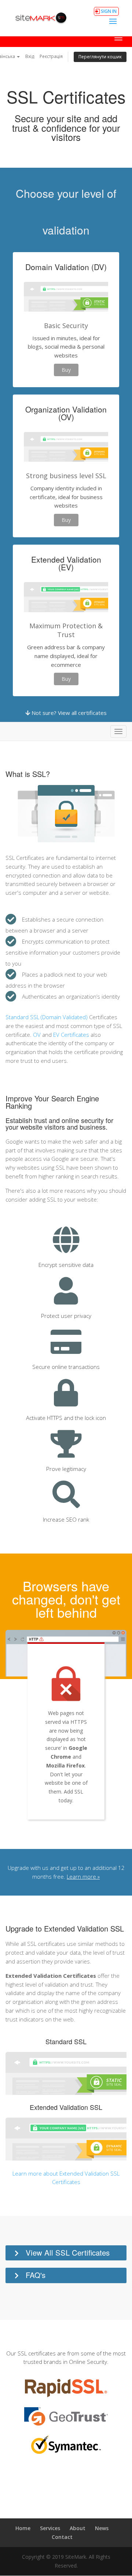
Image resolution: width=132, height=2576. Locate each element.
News (102, 2528)
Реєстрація (51, 56)
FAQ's (36, 2275)
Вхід (30, 56)
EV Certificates (71, 1035)
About (78, 2528)
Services (50, 2528)
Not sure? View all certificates (68, 713)
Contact (62, 2537)
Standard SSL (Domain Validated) (47, 1017)
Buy (66, 370)
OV (37, 1035)
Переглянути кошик (100, 57)
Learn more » (83, 1876)
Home (23, 2528)
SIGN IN (109, 11)
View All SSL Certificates (68, 2252)
